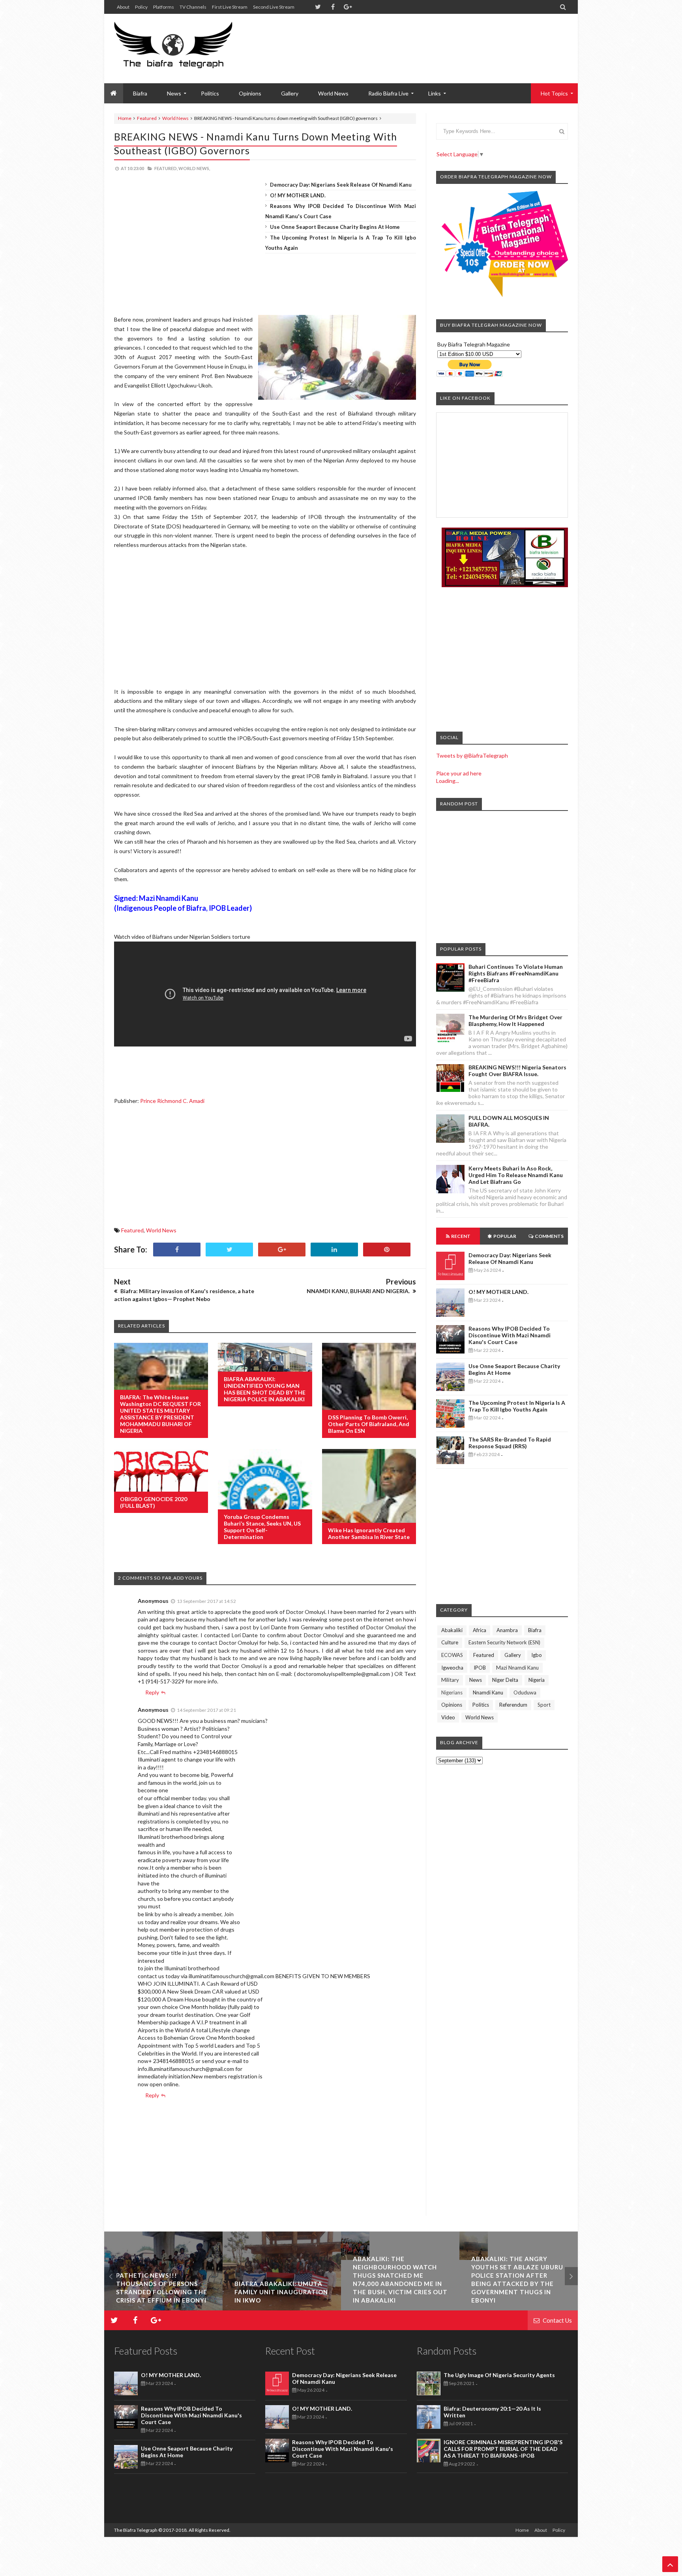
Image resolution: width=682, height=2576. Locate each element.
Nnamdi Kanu (488, 1692)
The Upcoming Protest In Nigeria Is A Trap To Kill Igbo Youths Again (517, 1406)
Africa (480, 1630)
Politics (210, 93)
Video (448, 1717)
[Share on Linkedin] (334, 1250)
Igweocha (452, 1668)
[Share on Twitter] (229, 1250)
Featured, (166, 168)
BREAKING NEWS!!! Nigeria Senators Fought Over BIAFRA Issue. (517, 1071)
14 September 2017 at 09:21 (206, 1710)
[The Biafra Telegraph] (188, 49)
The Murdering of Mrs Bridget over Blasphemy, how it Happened (515, 1020)
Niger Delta (505, 1680)
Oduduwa (525, 1692)
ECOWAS (452, 1655)
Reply (152, 1692)
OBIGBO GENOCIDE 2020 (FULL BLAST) (154, 1502)
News (476, 1680)
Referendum (513, 1705)
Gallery (290, 93)
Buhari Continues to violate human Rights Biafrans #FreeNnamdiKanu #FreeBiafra (516, 973)
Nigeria (537, 1680)
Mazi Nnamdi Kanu (517, 1668)
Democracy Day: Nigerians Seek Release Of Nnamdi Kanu (341, 185)
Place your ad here (459, 773)
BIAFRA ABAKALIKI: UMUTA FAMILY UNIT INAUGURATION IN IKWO (163, 2292)
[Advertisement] (424, 39)
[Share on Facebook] (177, 1250)
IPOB (480, 1668)
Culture (450, 1642)
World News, (194, 168)
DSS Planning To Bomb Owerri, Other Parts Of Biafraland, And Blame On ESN (369, 1424)
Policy (141, 7)
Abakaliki (452, 1630)
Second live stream (274, 7)
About (123, 7)
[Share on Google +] (282, 1250)
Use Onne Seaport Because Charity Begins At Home (335, 227)
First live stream (230, 7)
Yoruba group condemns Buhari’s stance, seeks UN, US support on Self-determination (262, 1527)
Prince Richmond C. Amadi (172, 1101)
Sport (544, 1705)
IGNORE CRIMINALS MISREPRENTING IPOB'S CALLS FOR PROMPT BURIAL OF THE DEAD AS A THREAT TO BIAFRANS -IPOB (503, 2449)
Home (125, 118)
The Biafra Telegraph (136, 2530)
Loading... (448, 781)
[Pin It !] (387, 1250)
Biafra (535, 1630)
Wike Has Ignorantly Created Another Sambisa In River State (369, 1533)
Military (450, 1680)
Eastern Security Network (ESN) (504, 1642)
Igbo (537, 1655)
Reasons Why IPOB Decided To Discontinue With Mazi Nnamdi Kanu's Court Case (510, 1335)
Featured (147, 118)
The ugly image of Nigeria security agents (499, 2375)
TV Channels (193, 7)
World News (333, 93)
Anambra (507, 1630)
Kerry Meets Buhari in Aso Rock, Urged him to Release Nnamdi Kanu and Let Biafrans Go (516, 1175)
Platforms (164, 7)
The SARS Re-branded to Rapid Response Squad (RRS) (510, 1443)
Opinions (250, 93)
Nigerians (452, 1692)
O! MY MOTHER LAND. (298, 195)
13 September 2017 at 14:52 (206, 1601)
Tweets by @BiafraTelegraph (472, 755)
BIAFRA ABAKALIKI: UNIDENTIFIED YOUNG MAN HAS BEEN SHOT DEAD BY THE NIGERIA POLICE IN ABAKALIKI (265, 1389)
